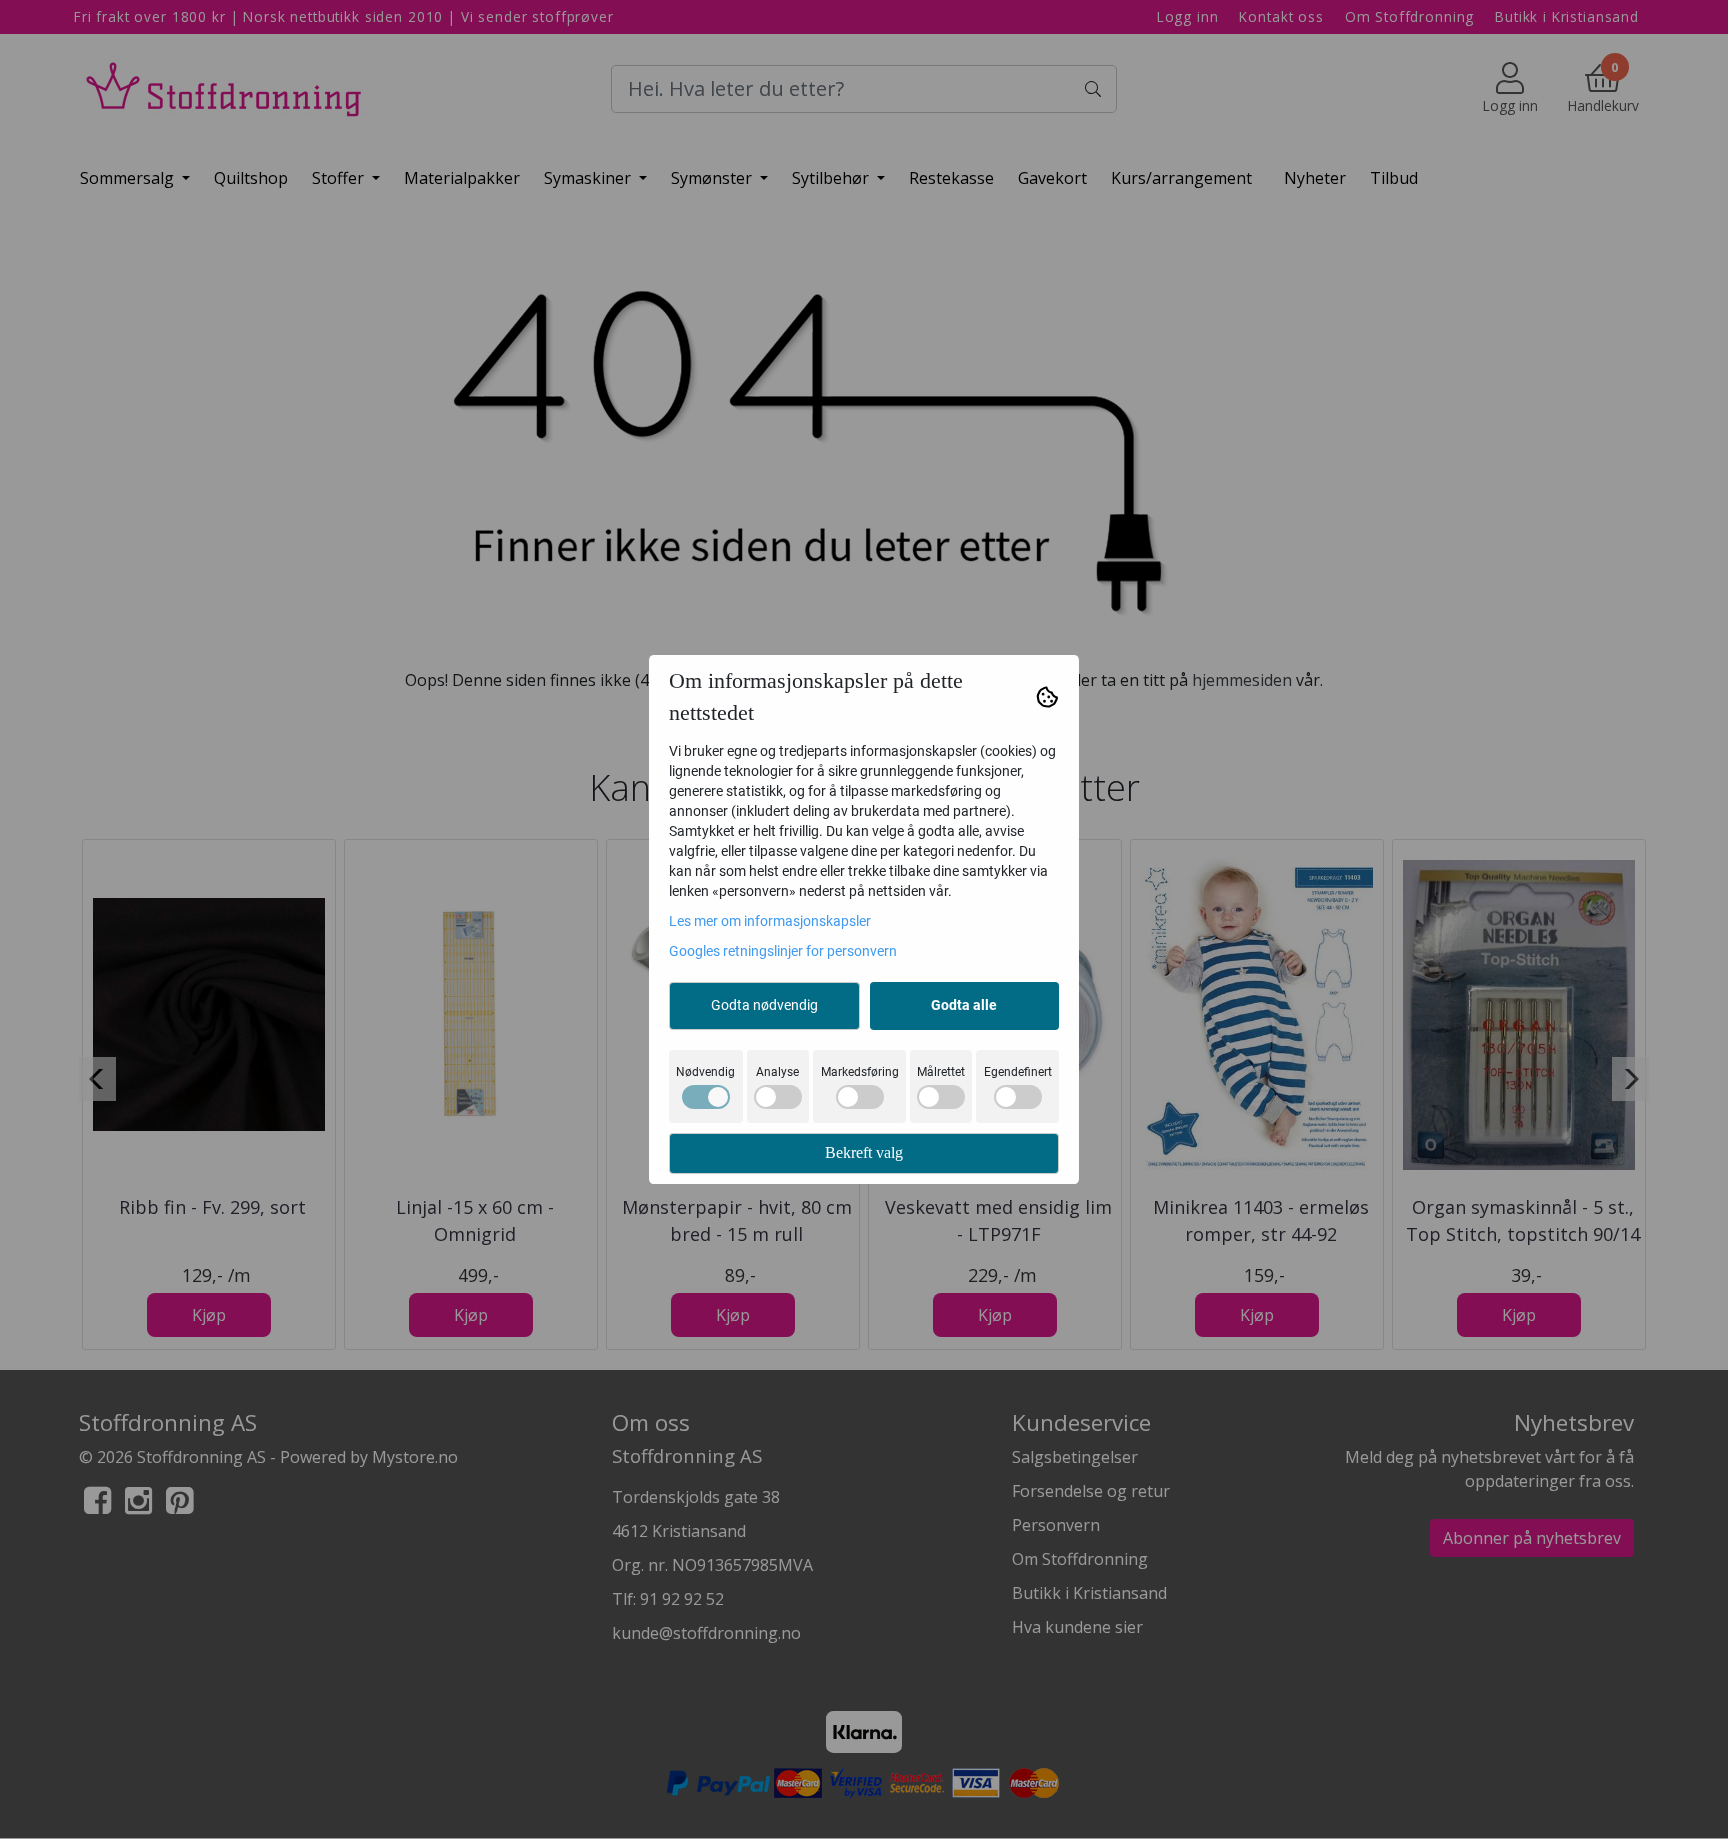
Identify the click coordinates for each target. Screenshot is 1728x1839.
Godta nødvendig (764, 1005)
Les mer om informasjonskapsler (770, 921)
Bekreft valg (864, 1152)
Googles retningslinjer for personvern (783, 951)
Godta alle (964, 1005)
